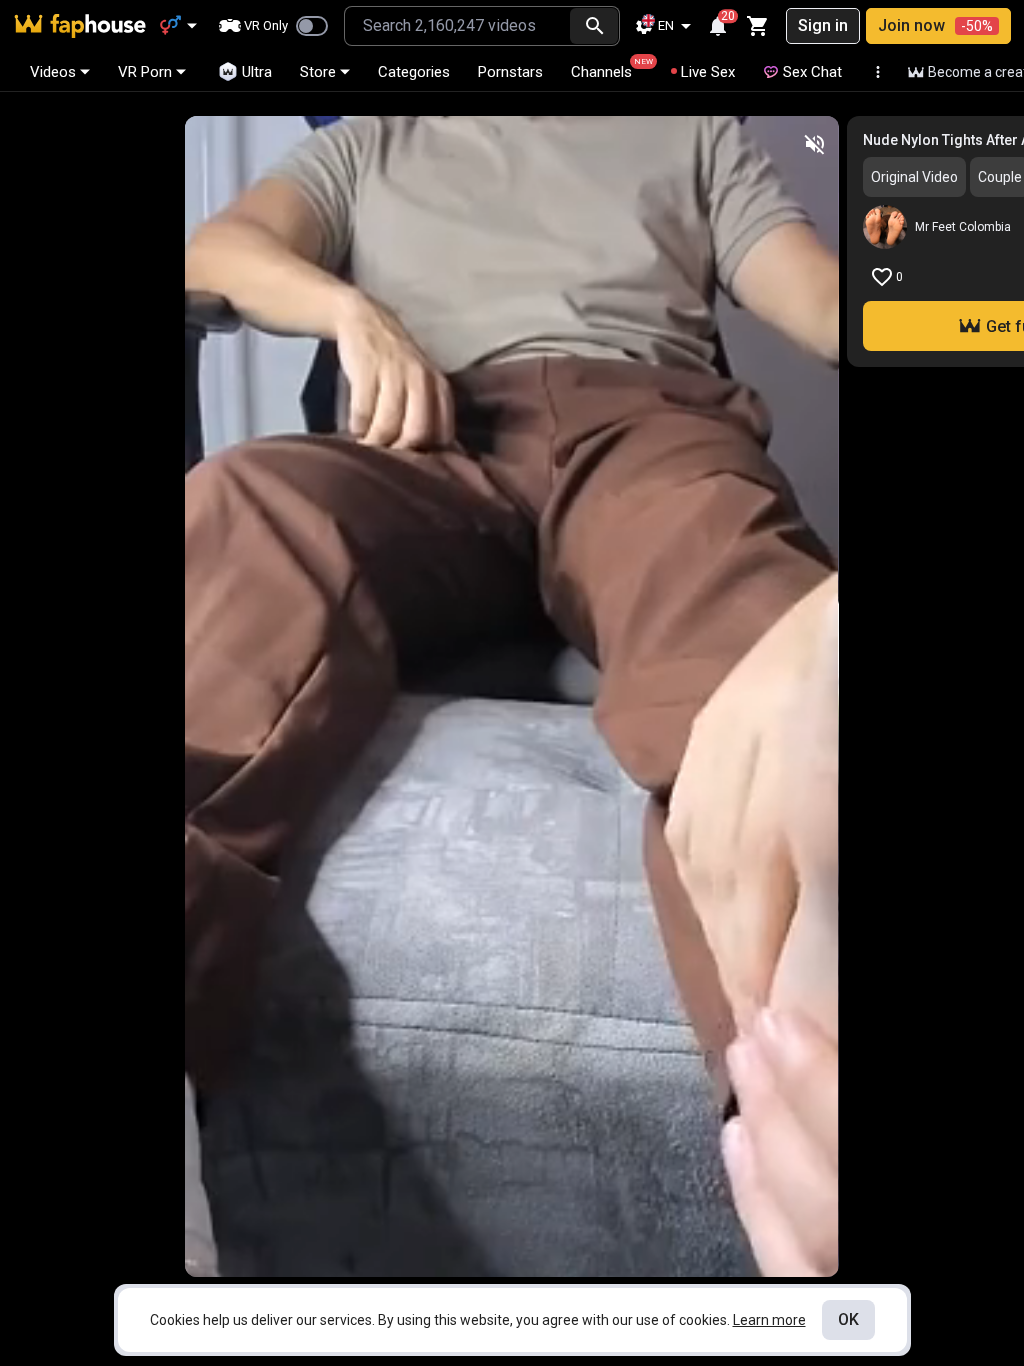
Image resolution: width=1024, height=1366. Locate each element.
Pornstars (510, 72)
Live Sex (708, 72)
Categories (414, 72)
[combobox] (457, 26)
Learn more (769, 1320)
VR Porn (145, 72)
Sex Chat (812, 72)
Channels (610, 69)
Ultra (257, 72)
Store (318, 72)
